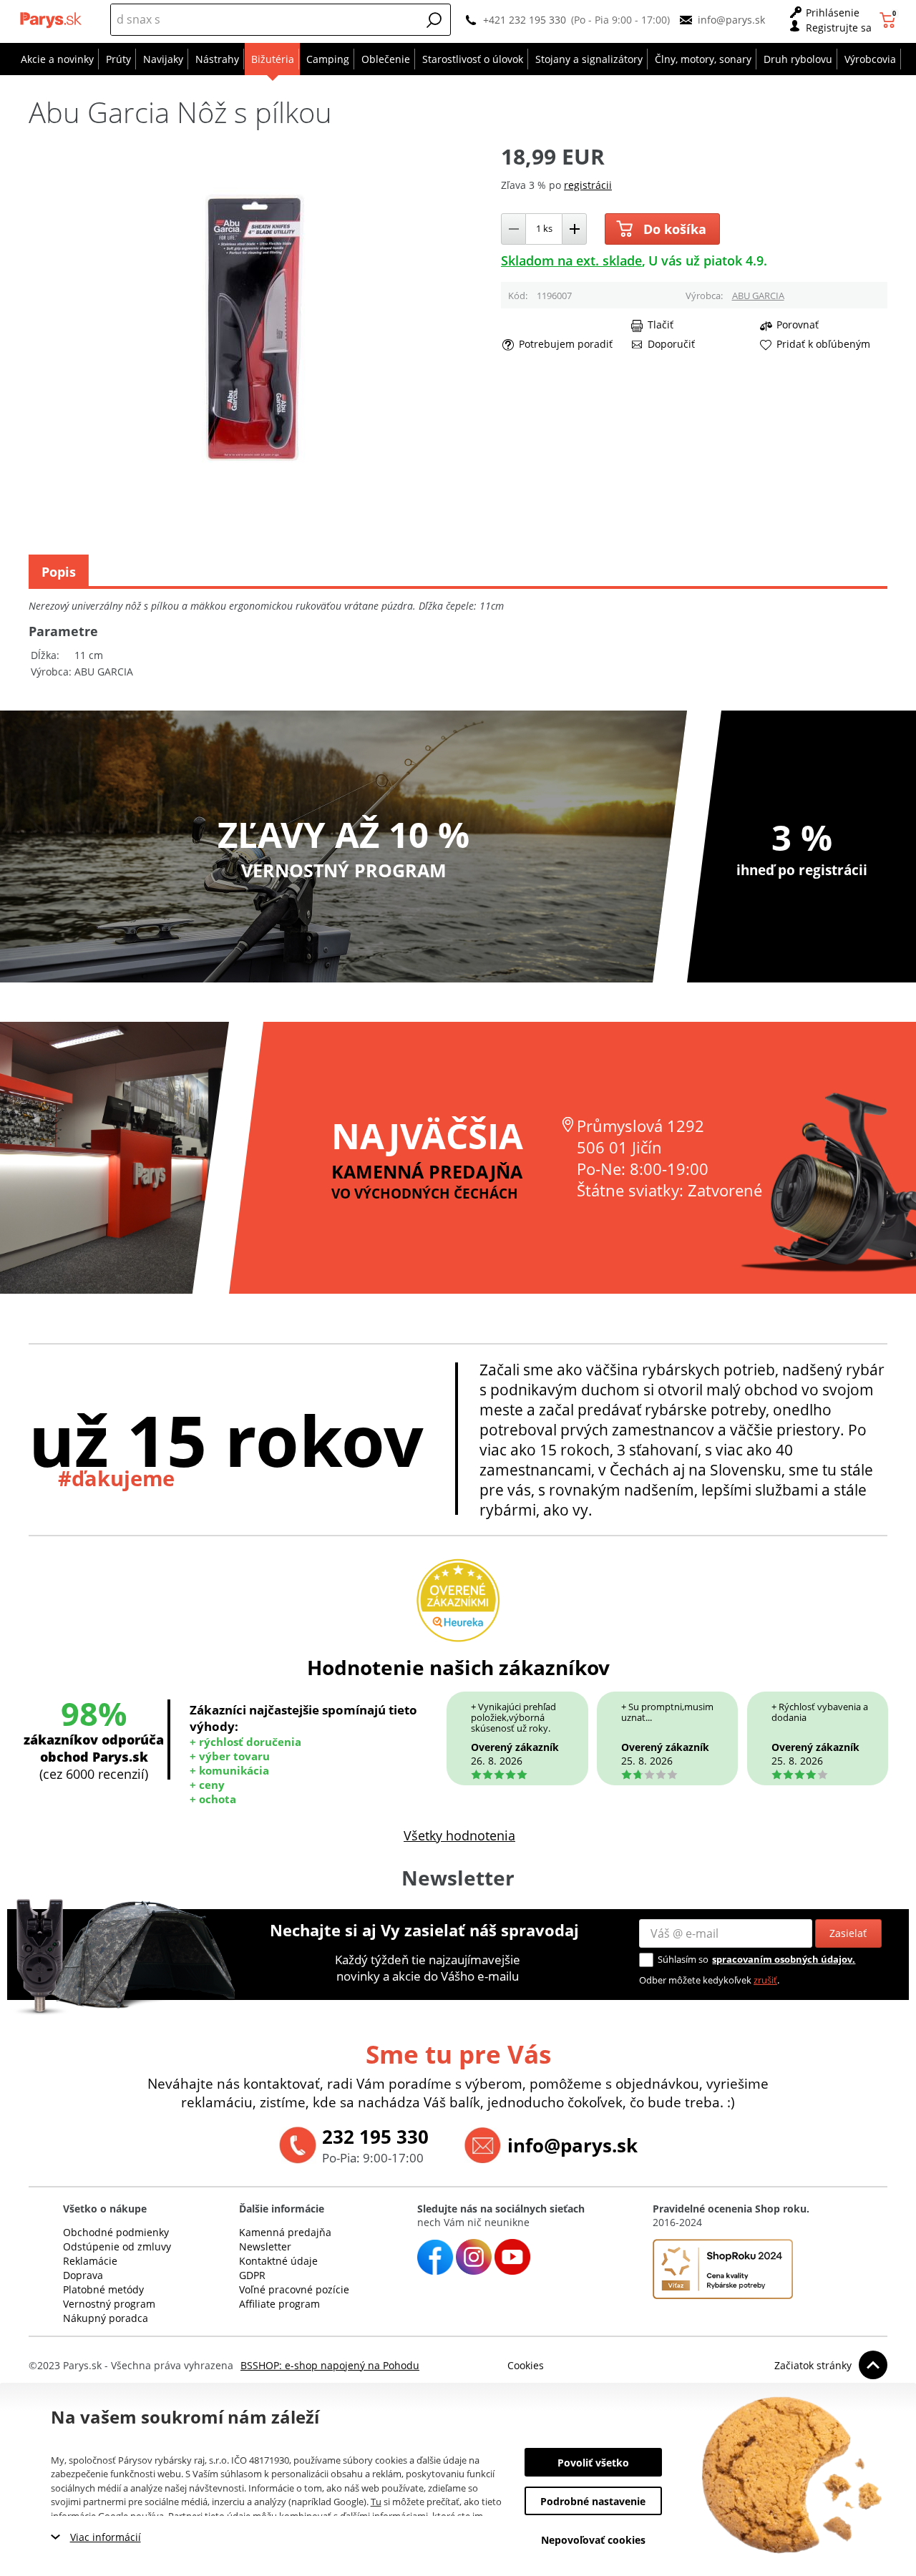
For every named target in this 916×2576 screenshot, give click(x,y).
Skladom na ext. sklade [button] (571, 260)
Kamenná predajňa (285, 2232)
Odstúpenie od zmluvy (117, 2246)
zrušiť (765, 1980)
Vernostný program (109, 2304)
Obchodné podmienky (116, 2232)
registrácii (588, 185)
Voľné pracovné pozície (294, 2289)
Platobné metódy (103, 2289)
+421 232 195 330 (525, 20)
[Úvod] (52, 20)
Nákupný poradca (106, 2318)
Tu (376, 2502)
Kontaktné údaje (278, 2261)
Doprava (83, 2275)
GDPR (252, 2275)
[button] (434, 20)
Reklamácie (90, 2261)
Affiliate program (279, 2304)
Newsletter (265, 2246)
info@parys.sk (731, 20)
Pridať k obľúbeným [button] (823, 344)
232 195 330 (375, 2137)
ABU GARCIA (758, 296)
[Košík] (889, 20)
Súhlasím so (683, 1959)
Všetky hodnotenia (459, 1835)
